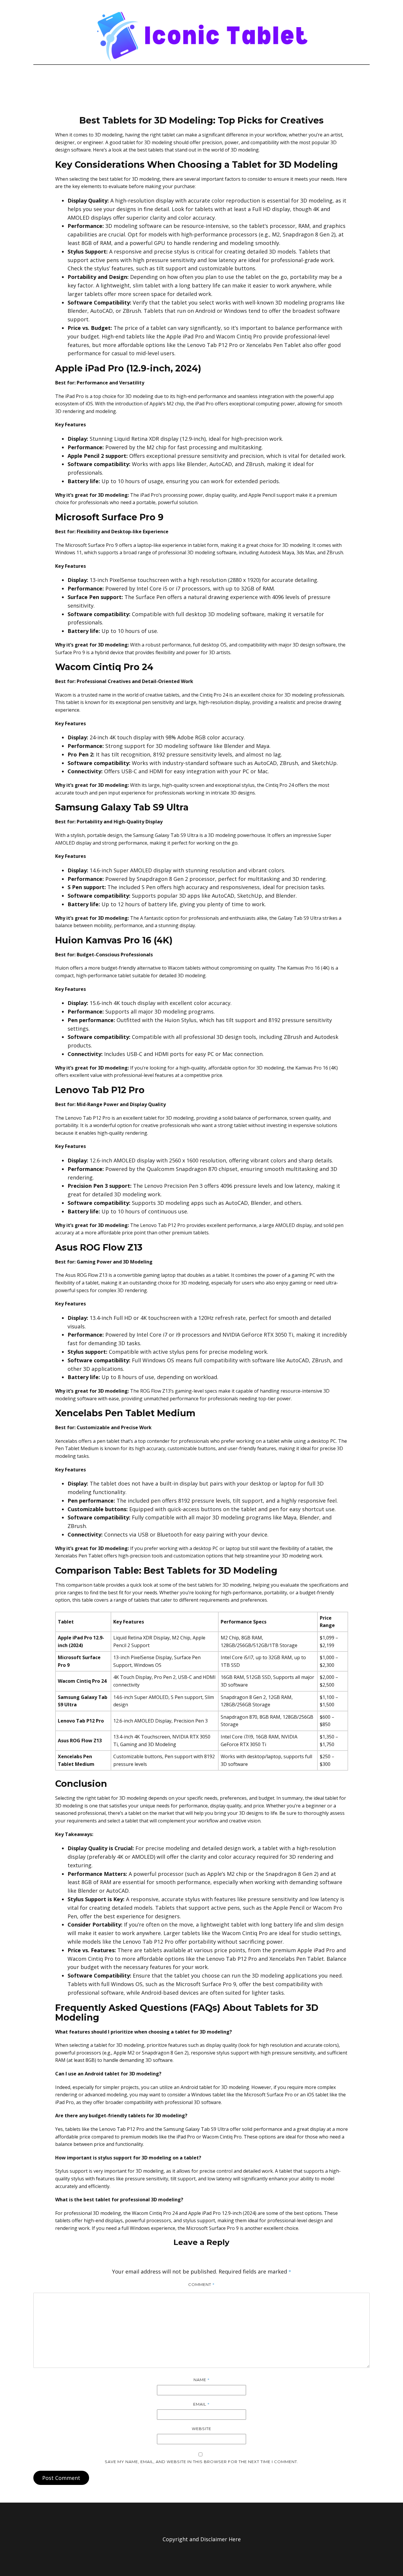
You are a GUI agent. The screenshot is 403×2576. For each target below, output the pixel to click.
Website (201, 2429)
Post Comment (61, 2478)
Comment (201, 2284)
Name (202, 2380)
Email (201, 2404)
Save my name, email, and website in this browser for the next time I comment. (201, 2462)
